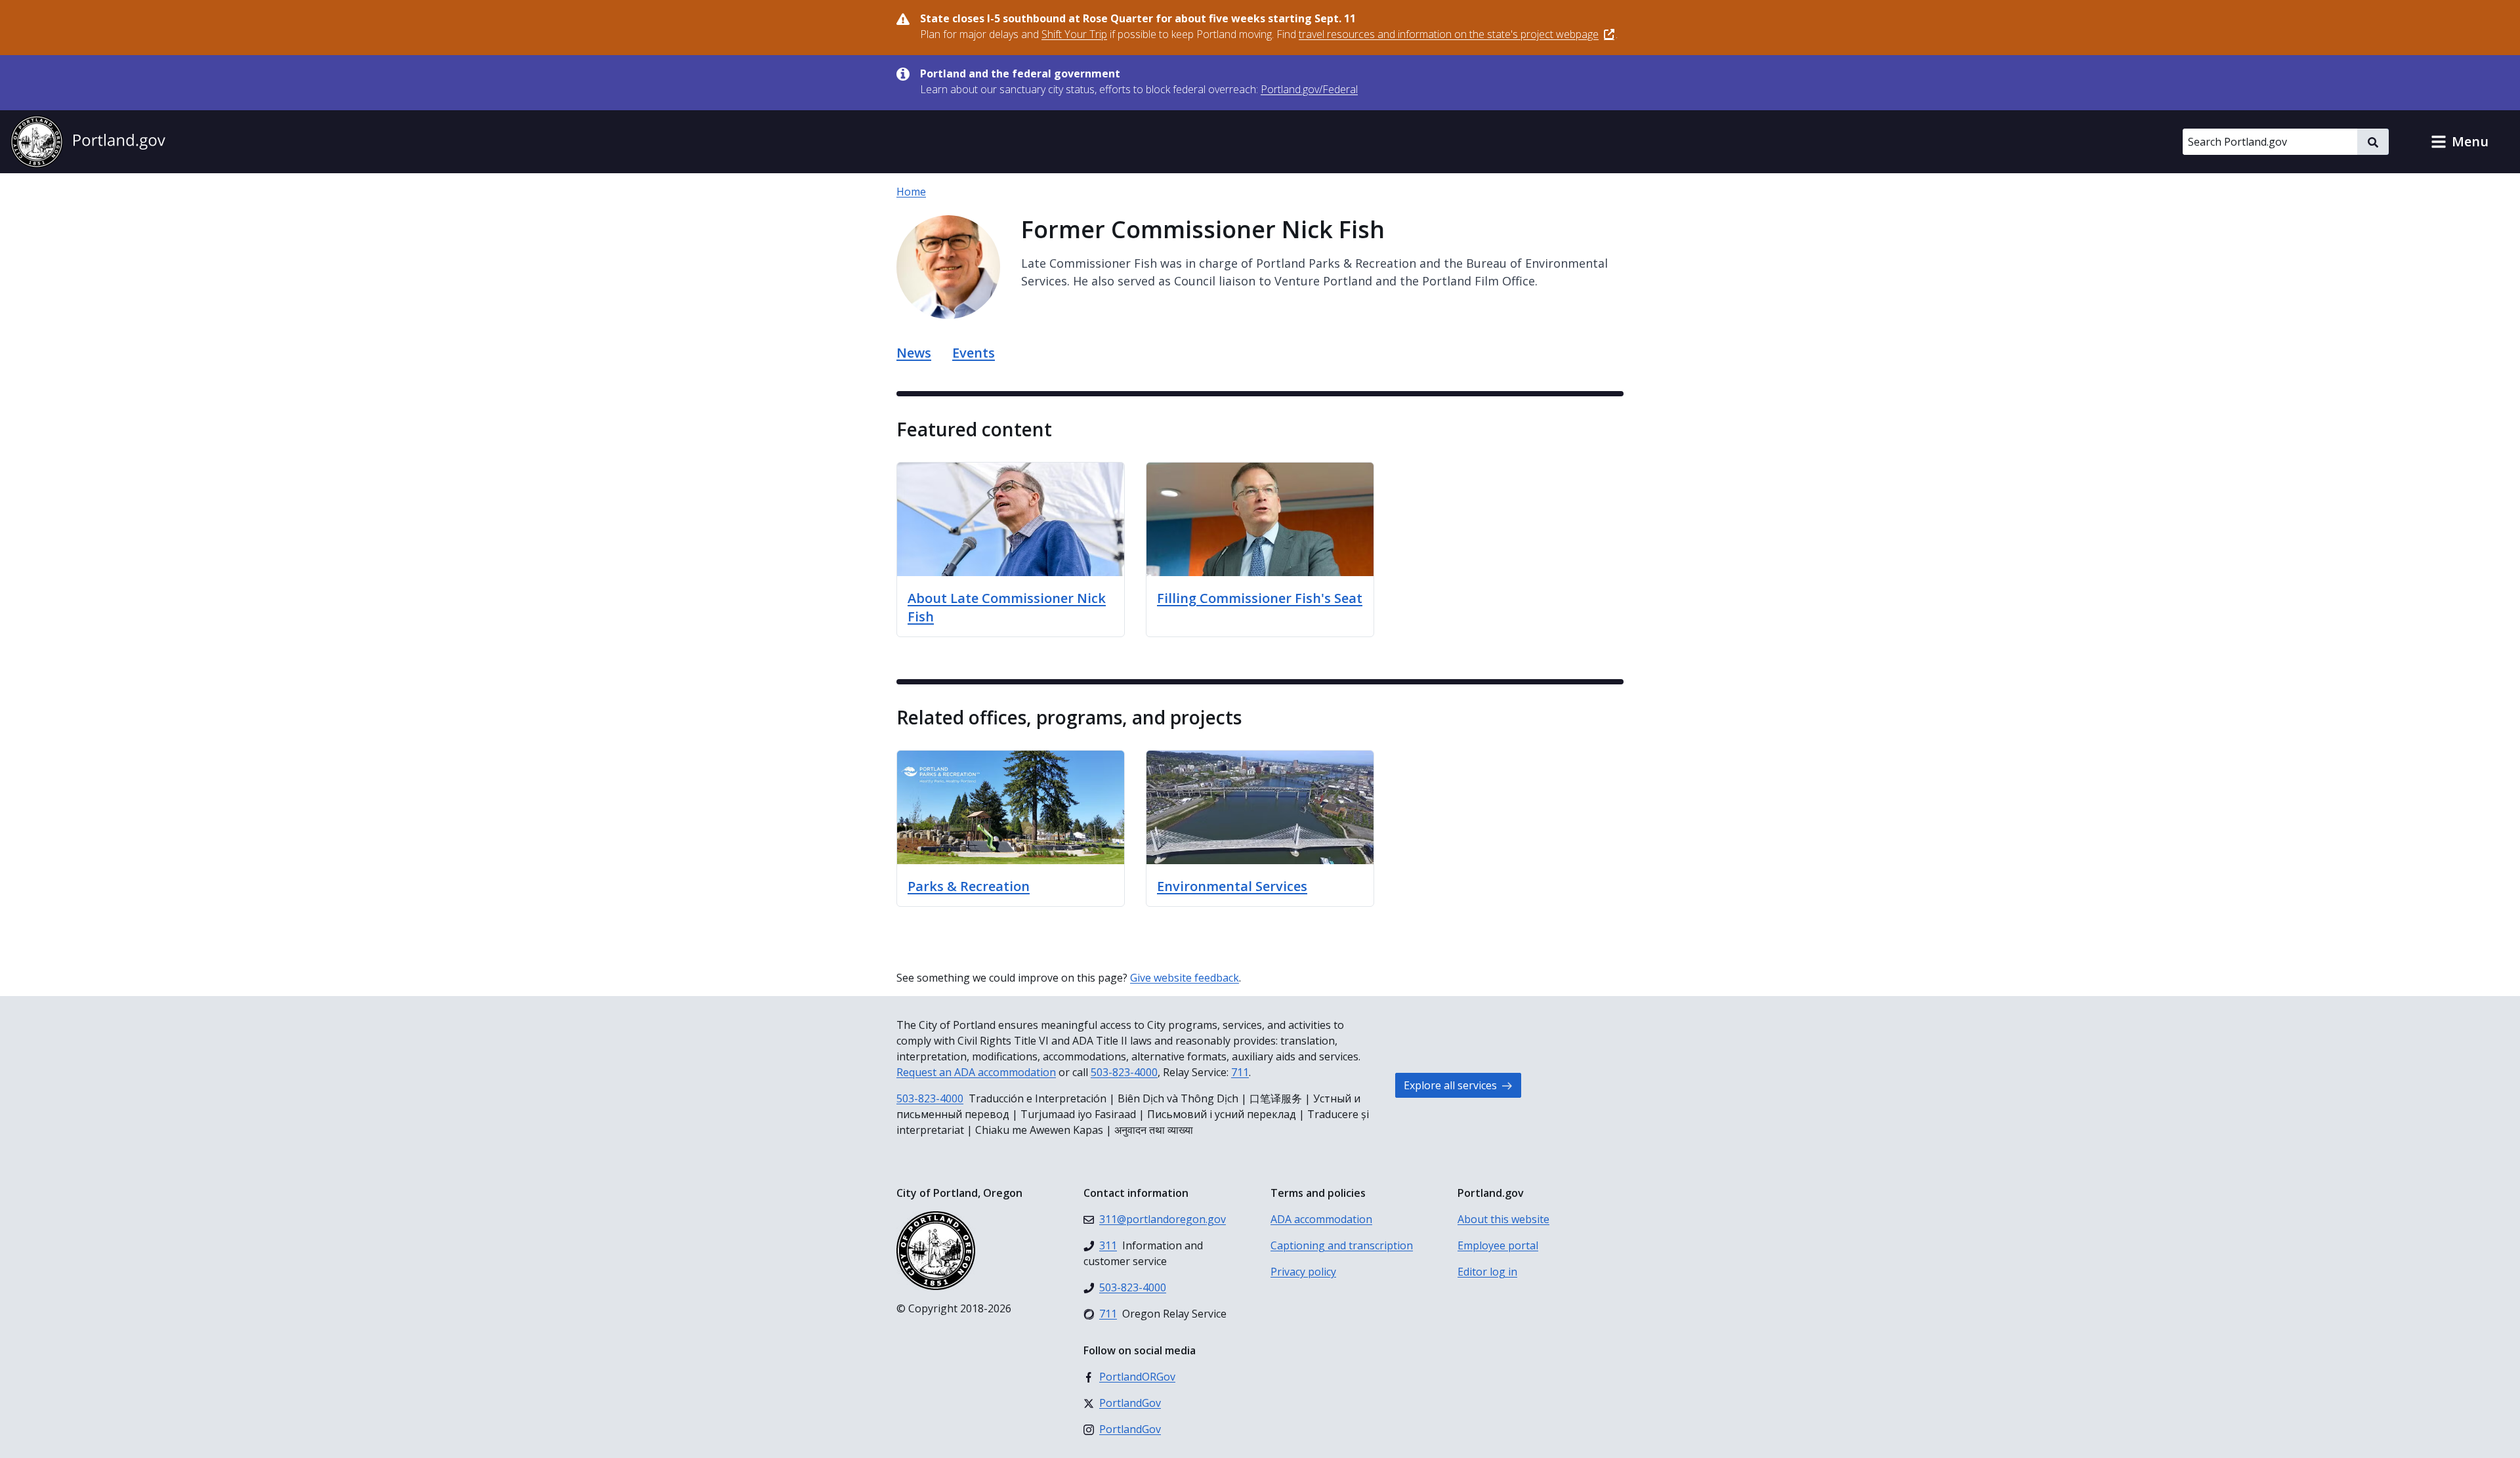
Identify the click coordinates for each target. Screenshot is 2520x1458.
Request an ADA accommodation (976, 1072)
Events (974, 353)
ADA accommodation (1321, 1219)
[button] (2460, 142)
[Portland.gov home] (88, 142)
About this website (1503, 1219)
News (914, 353)
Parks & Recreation (969, 886)
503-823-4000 (1124, 1072)
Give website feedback (1185, 978)
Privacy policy (1303, 1272)
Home (911, 192)
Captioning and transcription (1342, 1245)
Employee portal (1498, 1245)
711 (1240, 1072)
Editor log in (1487, 1272)
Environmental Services (1232, 886)
